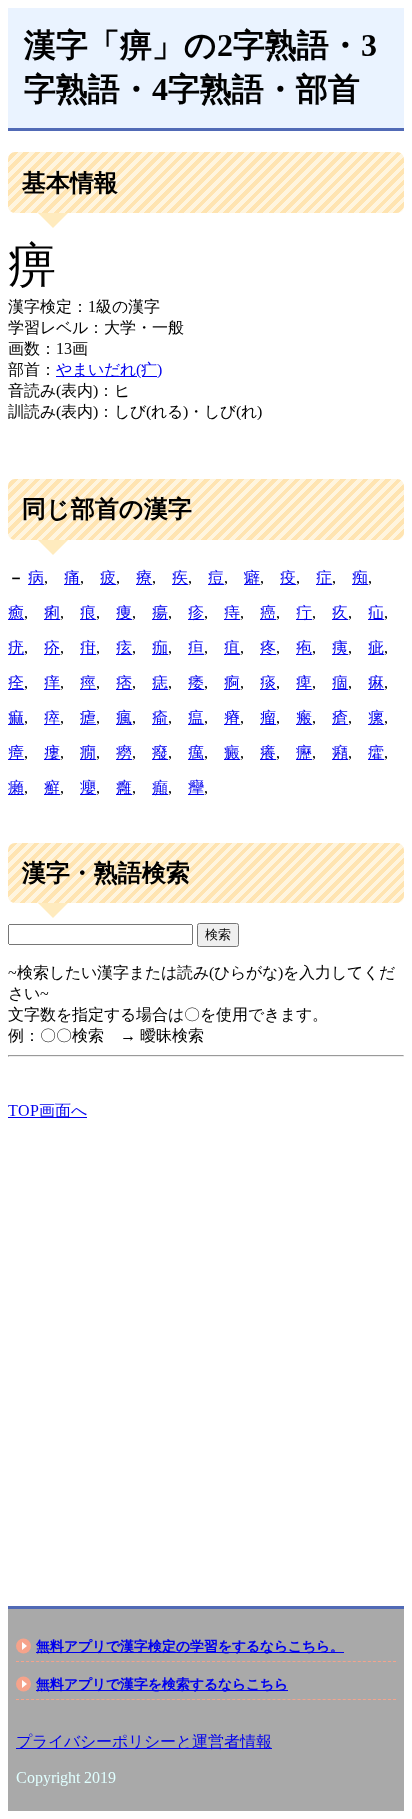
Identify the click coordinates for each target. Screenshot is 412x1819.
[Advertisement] (206, 1346)
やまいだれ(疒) (109, 369)
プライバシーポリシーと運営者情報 (144, 1741)
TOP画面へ (47, 1110)
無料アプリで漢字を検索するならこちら (162, 1684)
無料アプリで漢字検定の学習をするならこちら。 (190, 1646)
